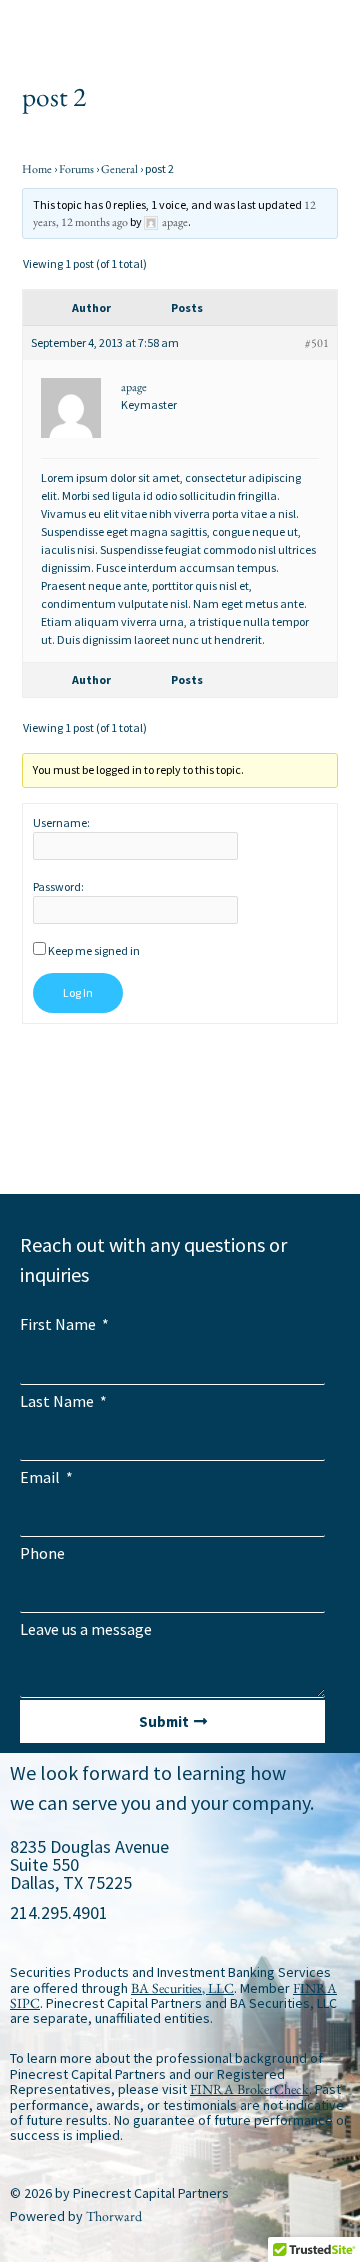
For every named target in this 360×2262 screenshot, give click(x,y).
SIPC (25, 2003)
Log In (78, 992)
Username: (61, 822)
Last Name (58, 1401)
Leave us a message (86, 1629)
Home (37, 169)
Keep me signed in (94, 950)
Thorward (114, 2216)
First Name (59, 1324)
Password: (58, 886)
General (119, 169)
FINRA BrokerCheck (249, 2089)
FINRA (315, 1988)
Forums (76, 169)
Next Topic (180, 1115)
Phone (42, 1553)
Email (41, 1477)
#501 (317, 343)
